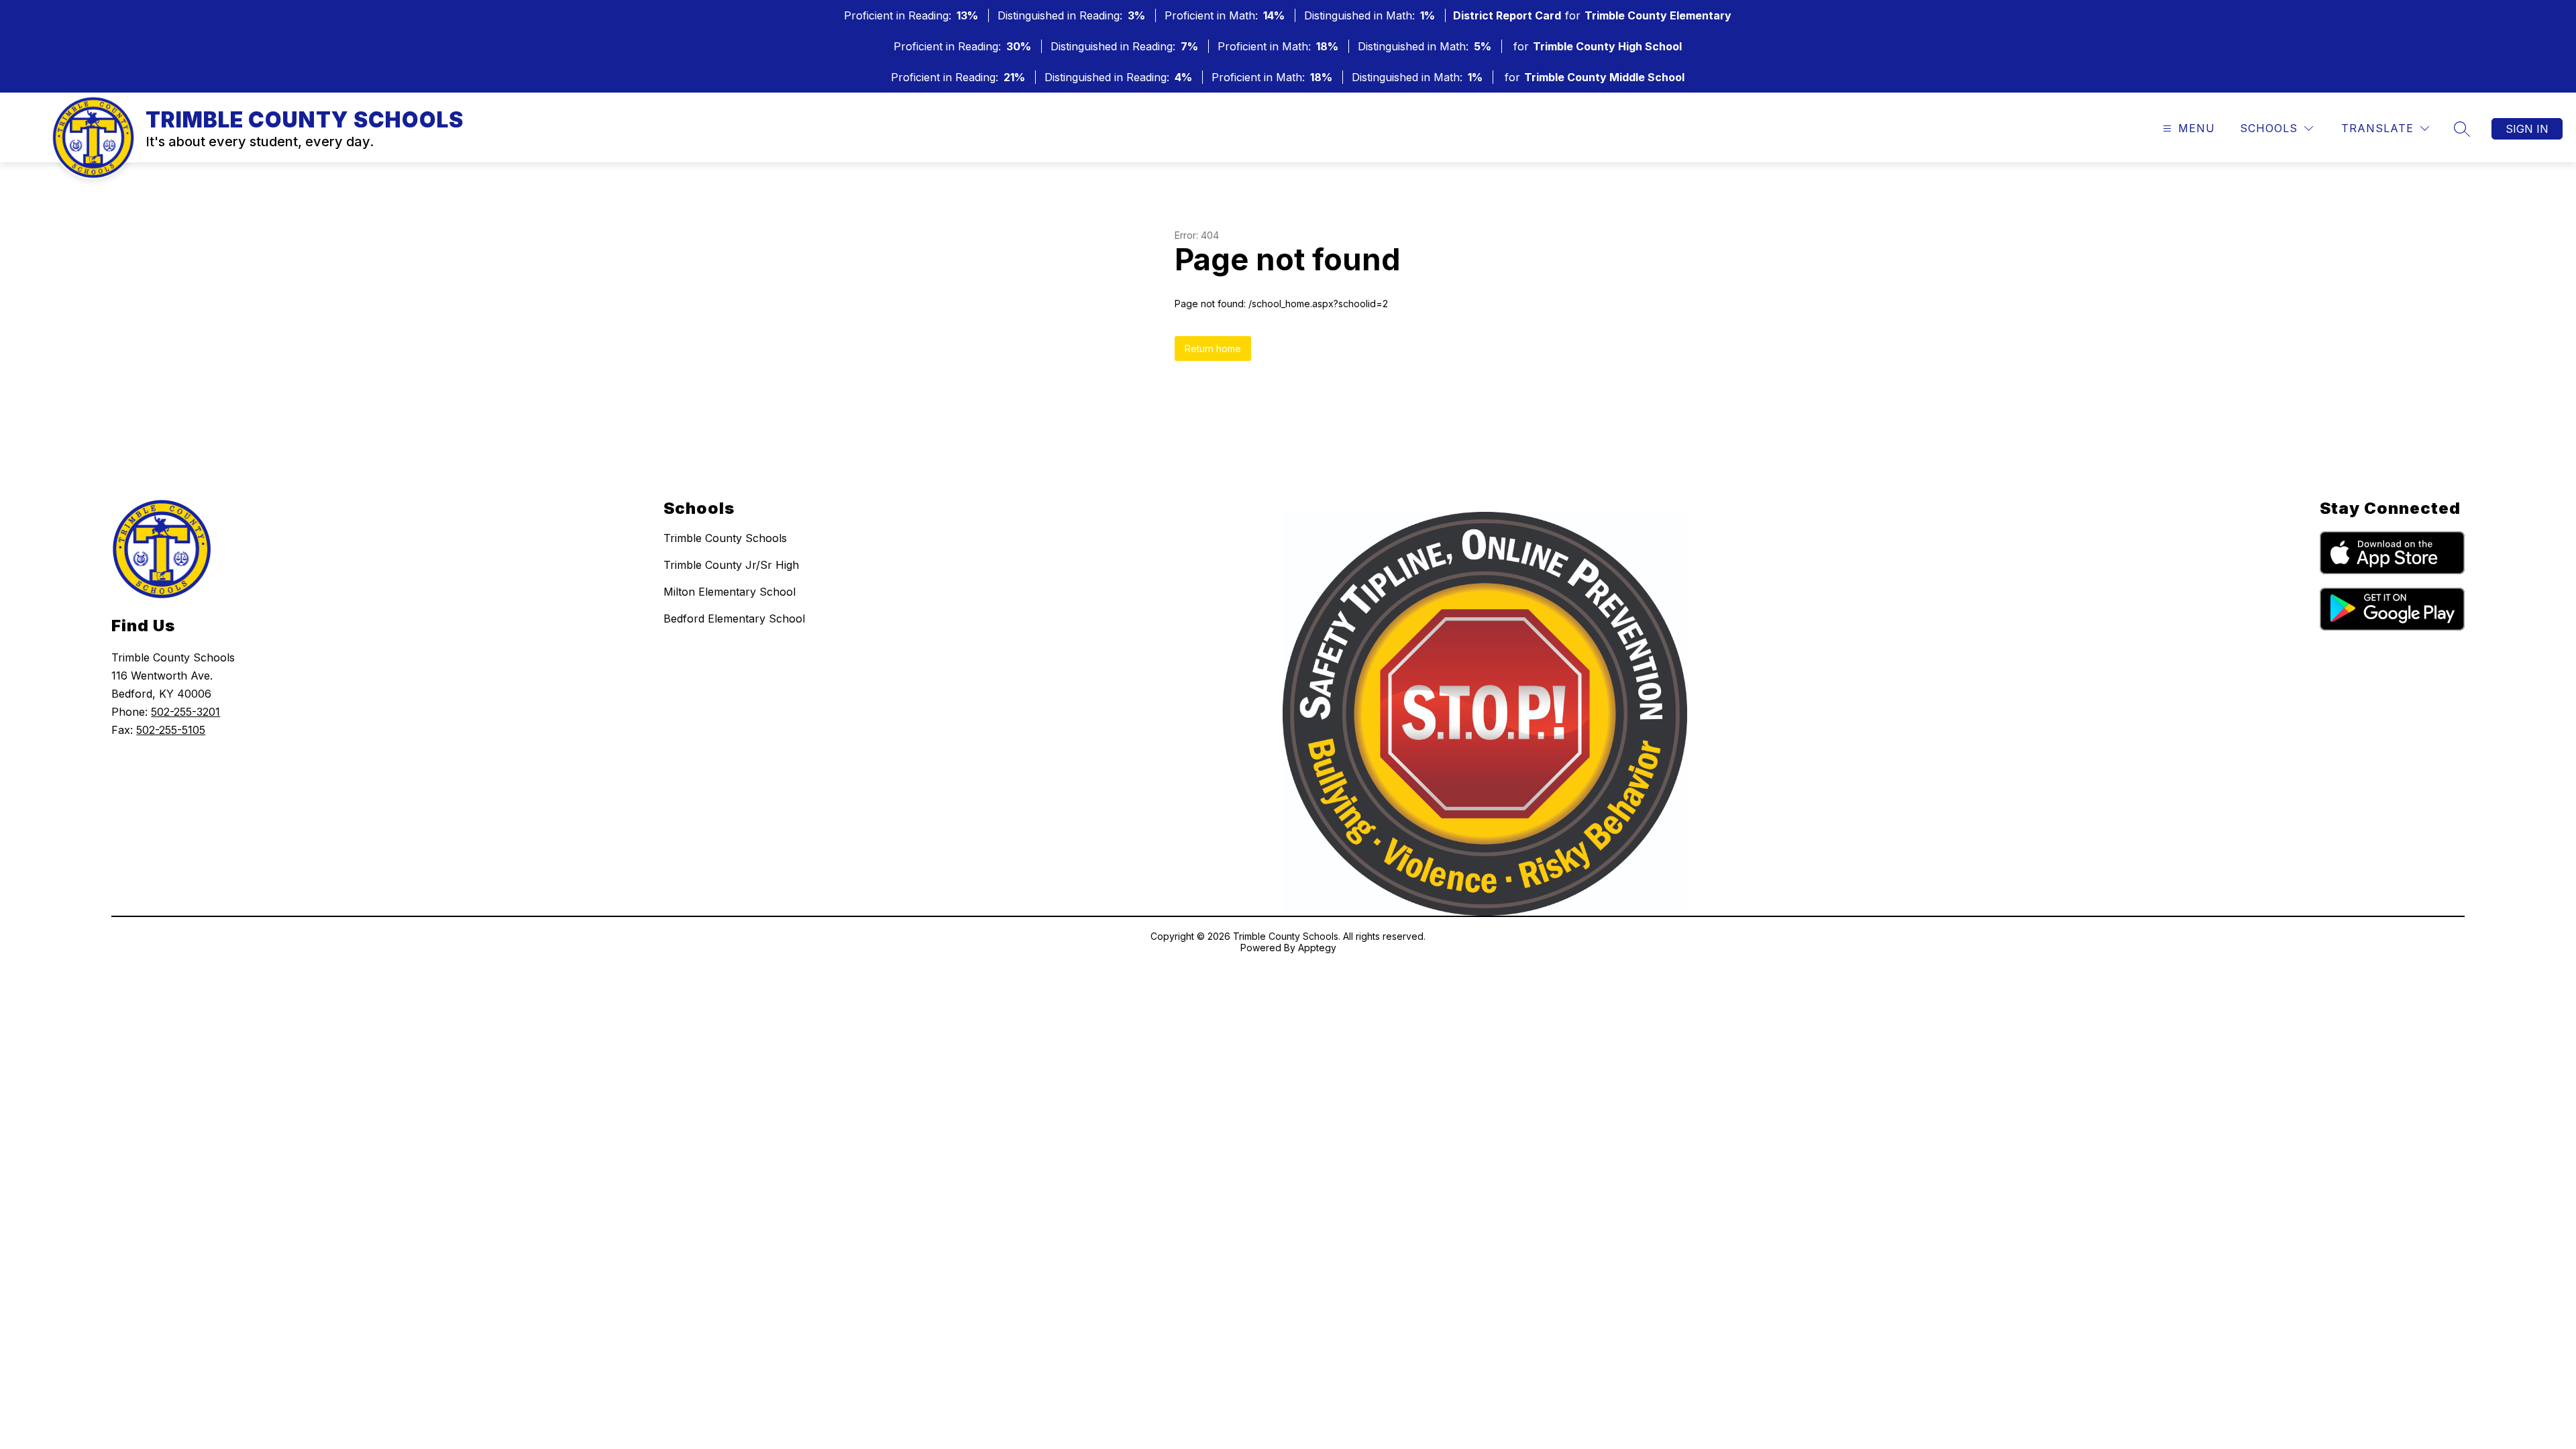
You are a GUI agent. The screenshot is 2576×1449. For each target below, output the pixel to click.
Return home (1213, 348)
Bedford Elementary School (734, 619)
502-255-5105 (171, 730)
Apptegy (1317, 948)
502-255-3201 (185, 712)
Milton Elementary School (730, 592)
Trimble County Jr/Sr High (731, 565)
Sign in (2527, 129)
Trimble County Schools (725, 538)
